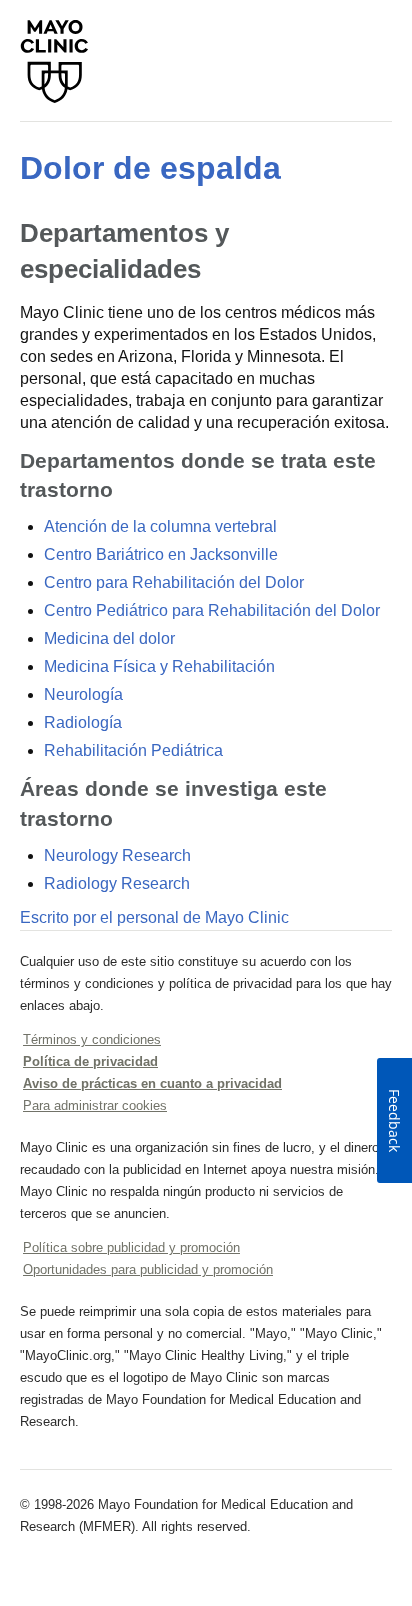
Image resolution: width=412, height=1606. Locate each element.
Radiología (83, 722)
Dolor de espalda (150, 168)
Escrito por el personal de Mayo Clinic (154, 917)
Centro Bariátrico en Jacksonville (161, 554)
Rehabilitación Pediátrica (133, 750)
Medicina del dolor (109, 638)
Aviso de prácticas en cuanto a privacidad (152, 1083)
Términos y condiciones (92, 1039)
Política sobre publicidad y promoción (131, 1247)
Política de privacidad (90, 1061)
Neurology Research (117, 855)
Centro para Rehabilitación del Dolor (174, 582)
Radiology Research (117, 883)
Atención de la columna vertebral (160, 526)
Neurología (83, 694)
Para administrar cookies (95, 1105)
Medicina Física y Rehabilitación (159, 666)
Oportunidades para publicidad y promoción (148, 1269)
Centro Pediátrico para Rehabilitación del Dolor (212, 610)
